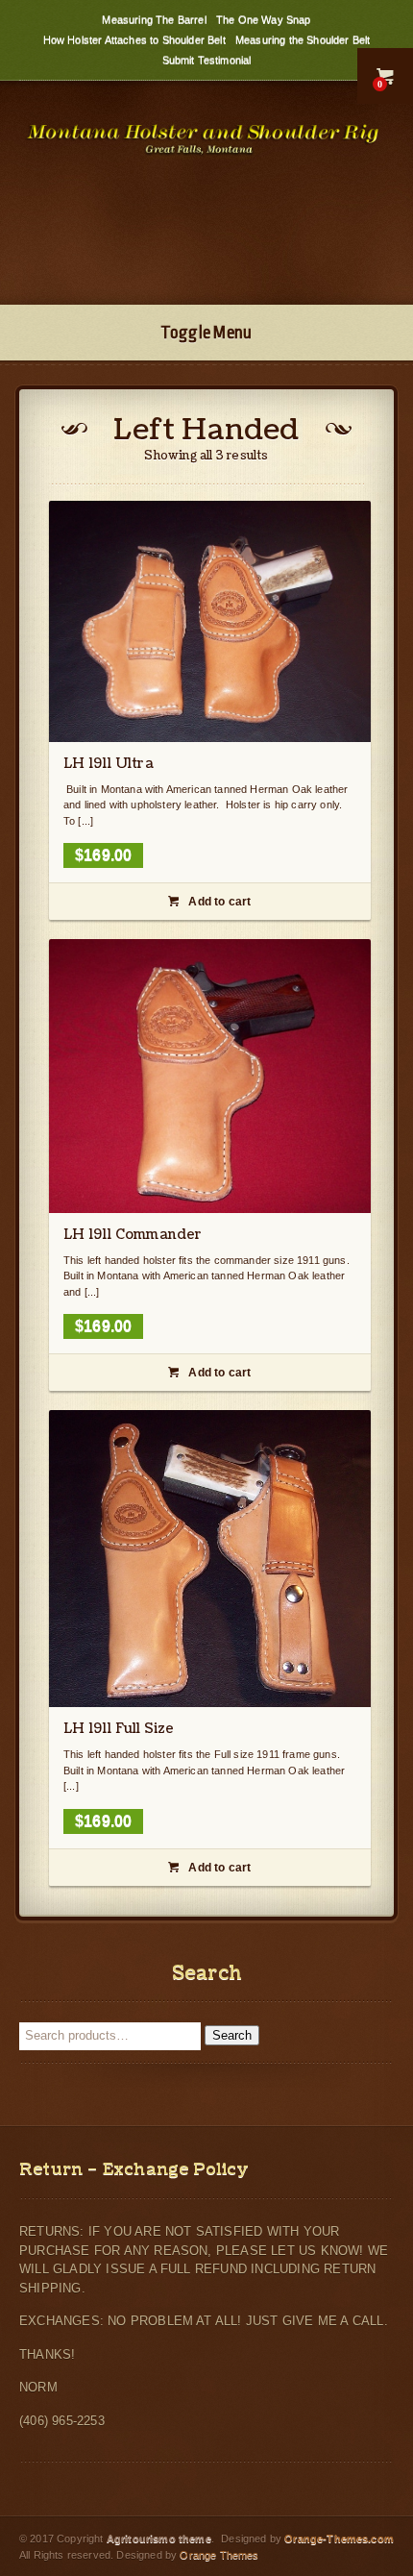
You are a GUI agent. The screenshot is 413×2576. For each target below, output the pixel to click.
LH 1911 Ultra (109, 764)
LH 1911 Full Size (119, 1729)
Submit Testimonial (207, 60)
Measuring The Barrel (154, 19)
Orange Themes (219, 2555)
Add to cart (209, 902)
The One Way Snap (264, 19)
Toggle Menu (206, 333)
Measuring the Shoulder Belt (303, 39)
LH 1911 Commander (133, 1235)
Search (232, 2035)
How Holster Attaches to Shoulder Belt (134, 39)
